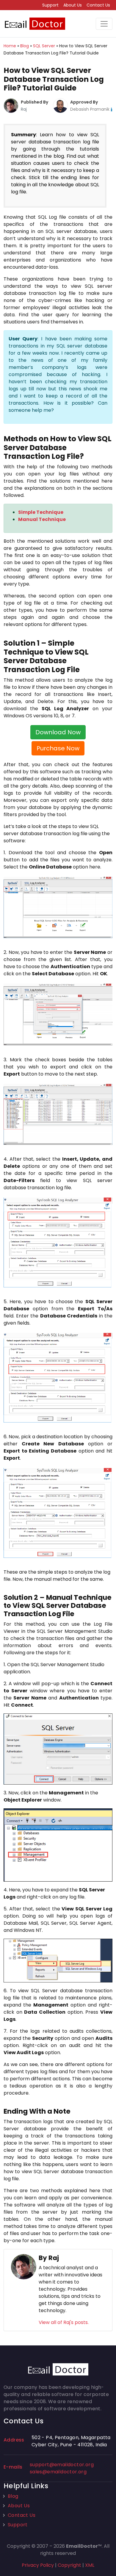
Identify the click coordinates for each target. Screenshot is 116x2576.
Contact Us (98, 5)
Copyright (69, 2565)
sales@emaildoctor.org (58, 2472)
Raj (24, 109)
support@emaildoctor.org (62, 2465)
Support (50, 5)
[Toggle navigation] (104, 24)
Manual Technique (42, 519)
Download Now (58, 732)
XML (90, 2565)
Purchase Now (58, 748)
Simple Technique (41, 512)
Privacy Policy (38, 2565)
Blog (13, 2496)
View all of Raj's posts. (64, 2322)
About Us (73, 5)
